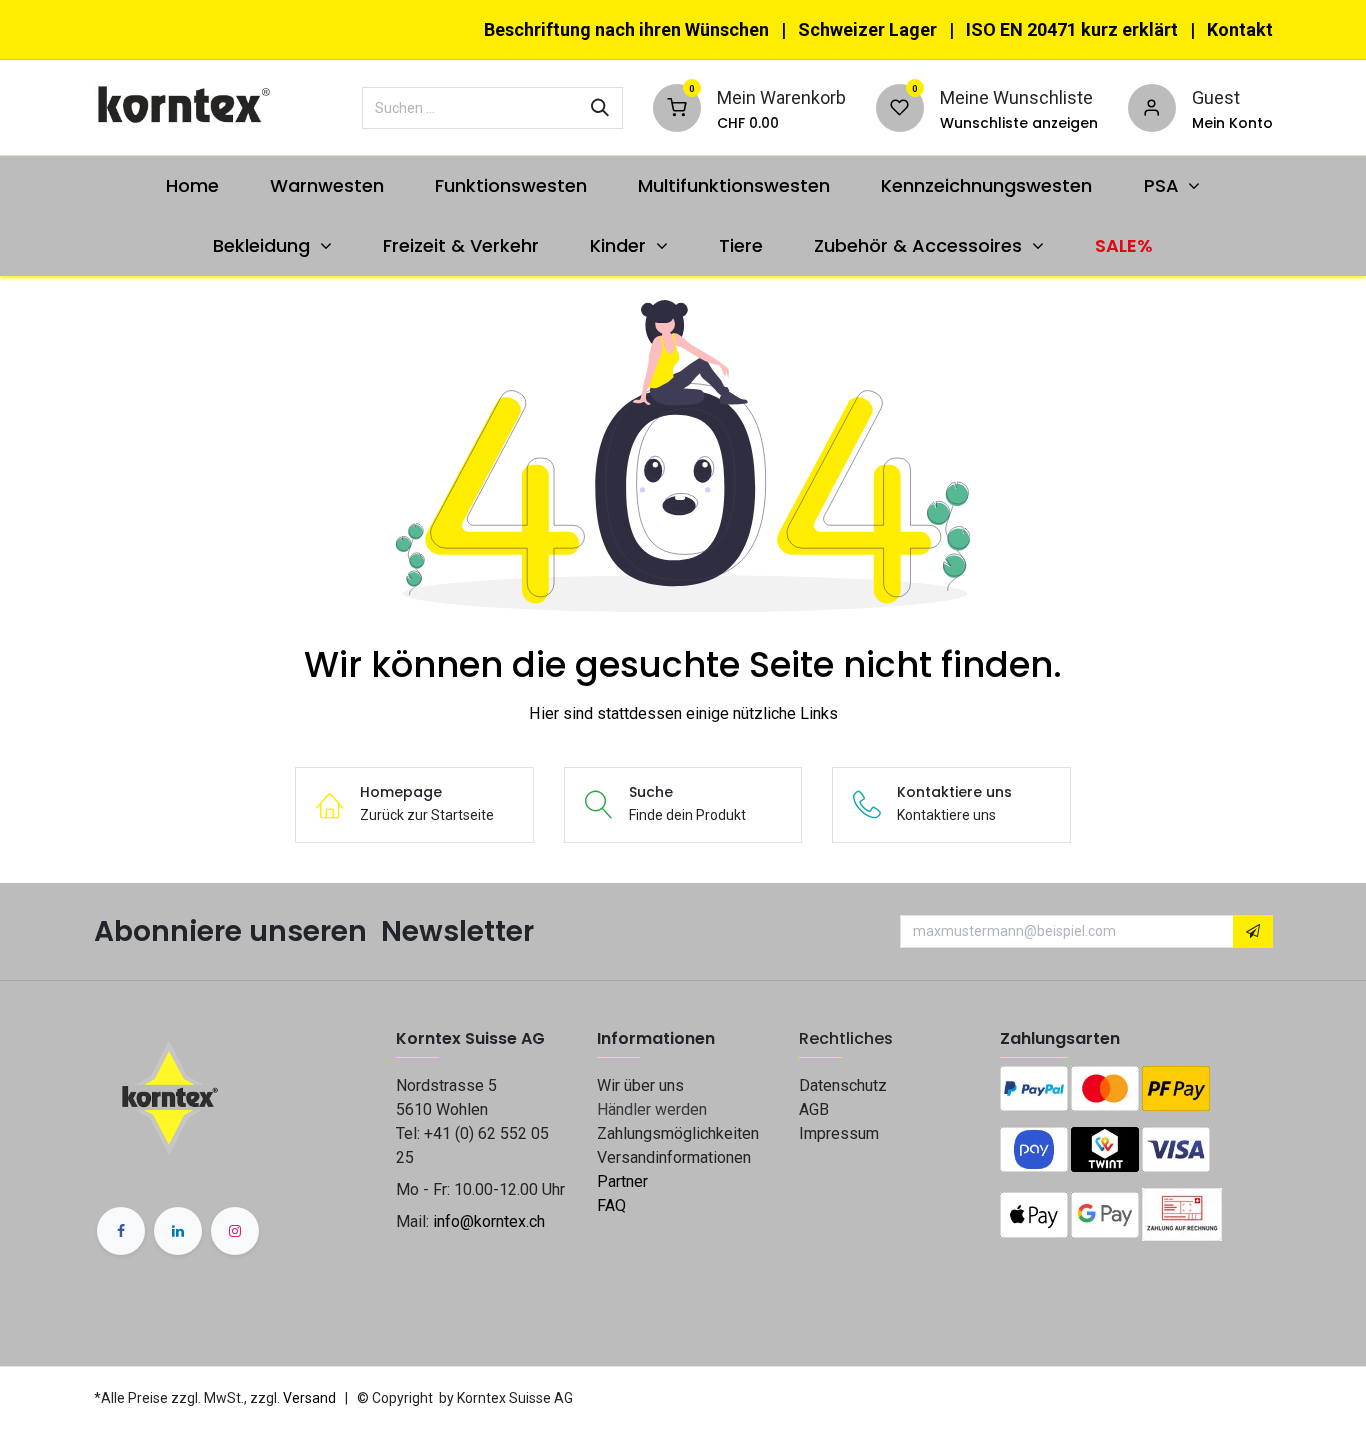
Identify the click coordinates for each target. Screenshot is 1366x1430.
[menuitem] (192, 185)
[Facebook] (121, 1231)
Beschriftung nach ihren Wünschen (626, 29)
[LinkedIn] (178, 1231)
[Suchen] (600, 108)
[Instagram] (235, 1231)
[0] (677, 105)
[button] (1253, 932)
